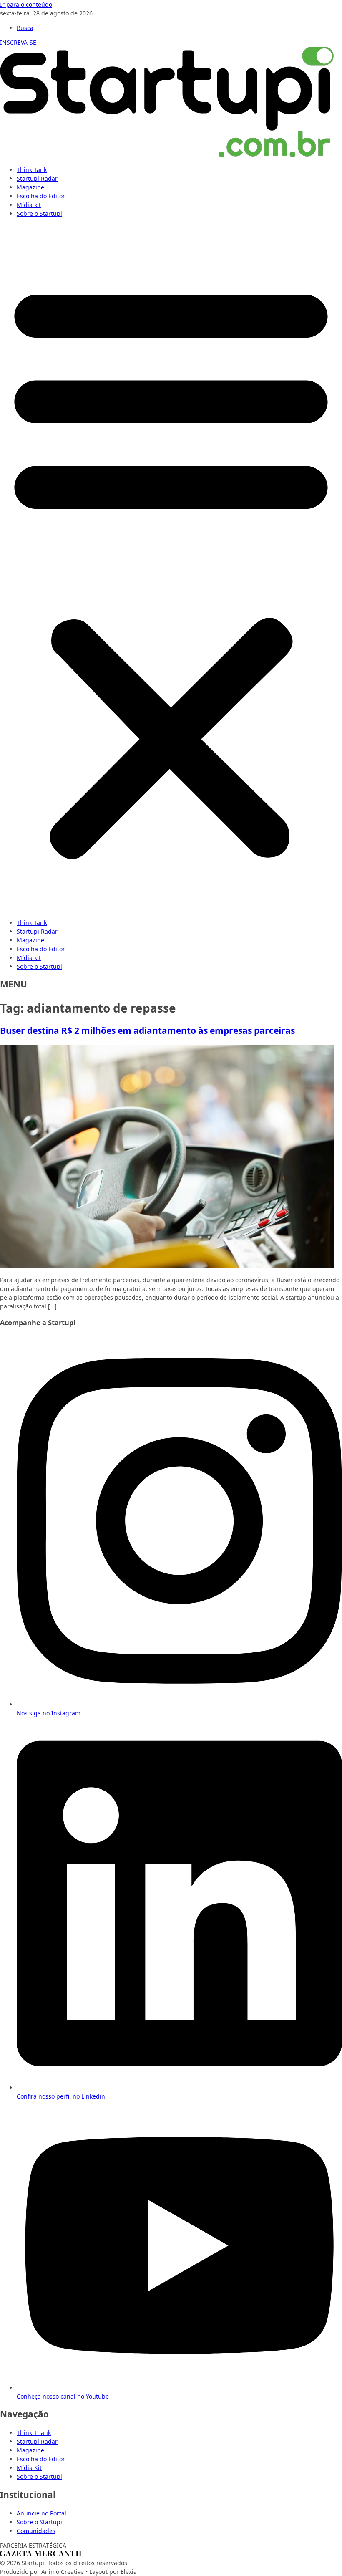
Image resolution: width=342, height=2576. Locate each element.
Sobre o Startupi (39, 213)
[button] (171, 568)
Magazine (30, 187)
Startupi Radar (37, 178)
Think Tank (32, 170)
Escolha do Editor (41, 196)
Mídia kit (29, 205)
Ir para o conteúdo (26, 4)
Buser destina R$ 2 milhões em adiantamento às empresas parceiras (147, 1030)
